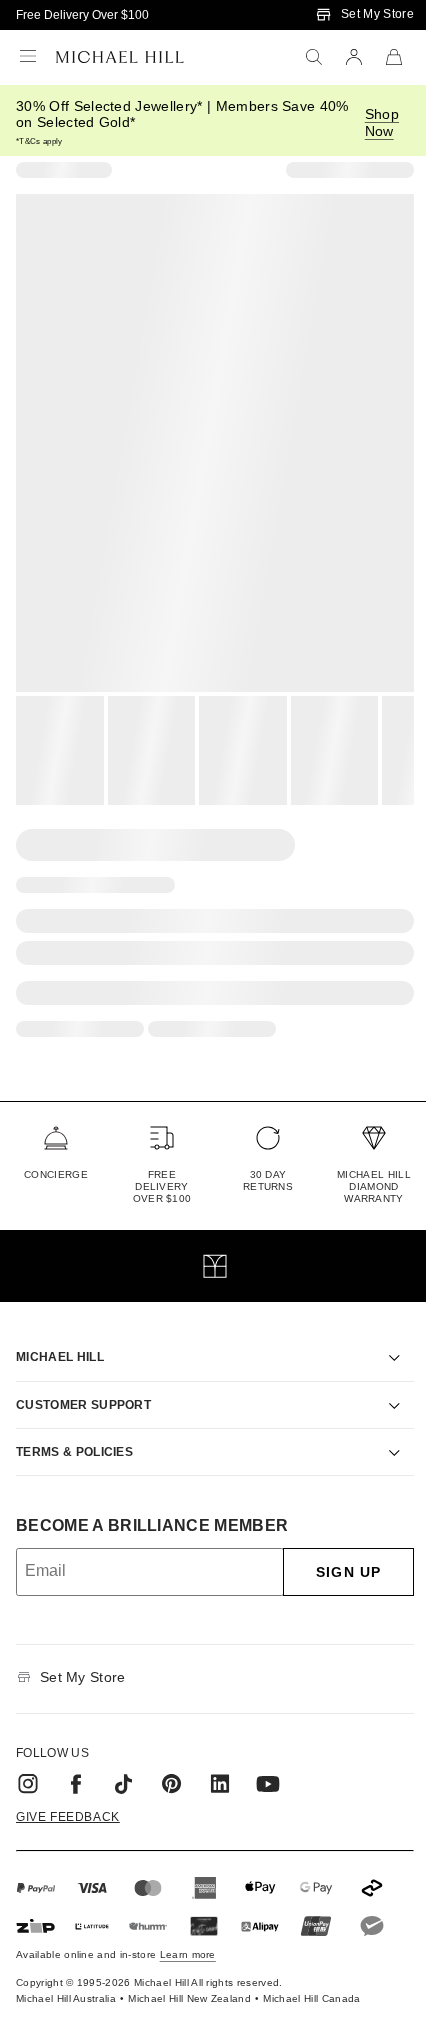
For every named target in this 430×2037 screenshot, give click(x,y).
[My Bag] (394, 57)
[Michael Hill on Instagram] (28, 1761)
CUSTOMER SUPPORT (83, 1382)
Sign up (333, 1549)
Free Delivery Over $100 (82, 15)
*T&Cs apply (39, 141)
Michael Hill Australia (66, 1975)
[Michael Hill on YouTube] (268, 1761)
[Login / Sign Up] (354, 57)
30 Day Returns (268, 1180)
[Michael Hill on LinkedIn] (220, 1761)
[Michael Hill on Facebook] (76, 1761)
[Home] (120, 57)
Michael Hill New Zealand (189, 1975)
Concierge (56, 1174)
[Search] (314, 57)
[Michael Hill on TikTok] (124, 1761)
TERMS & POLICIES (74, 1429)
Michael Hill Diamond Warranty (374, 1186)
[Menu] (28, 57)
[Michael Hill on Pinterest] (172, 1761)
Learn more (188, 1931)
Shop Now (382, 122)
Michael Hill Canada (311, 1975)
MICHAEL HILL (60, 1334)
